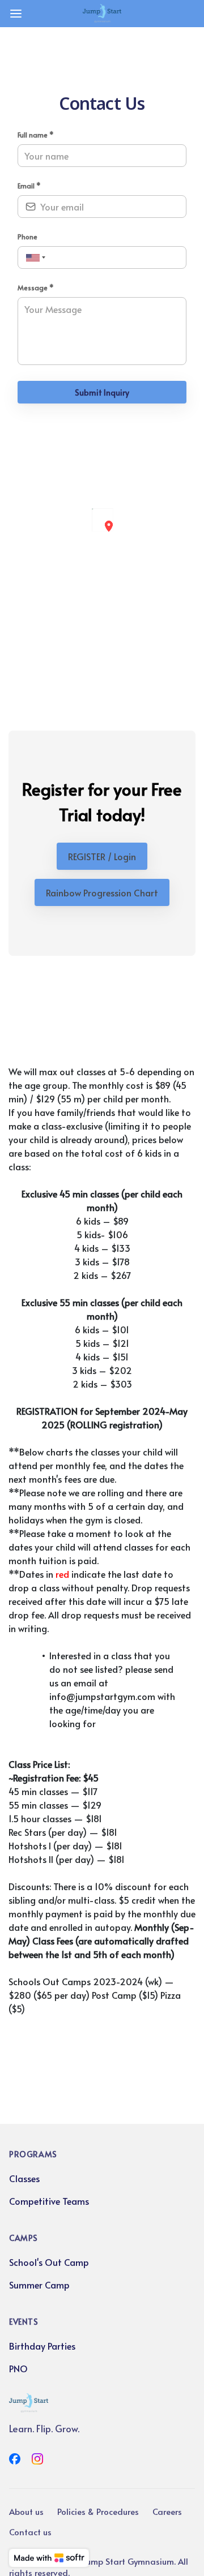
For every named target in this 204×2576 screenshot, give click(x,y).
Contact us (30, 2532)
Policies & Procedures (98, 2511)
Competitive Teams (49, 2201)
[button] (109, 526)
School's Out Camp (49, 2262)
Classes (24, 2178)
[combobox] (34, 258)
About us (26, 2511)
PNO (18, 2368)
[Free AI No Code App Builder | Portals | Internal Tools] (49, 2558)
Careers (167, 2511)
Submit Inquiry (102, 392)
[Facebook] (15, 2459)
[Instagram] (37, 2459)
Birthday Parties (42, 2346)
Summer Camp (39, 2285)
